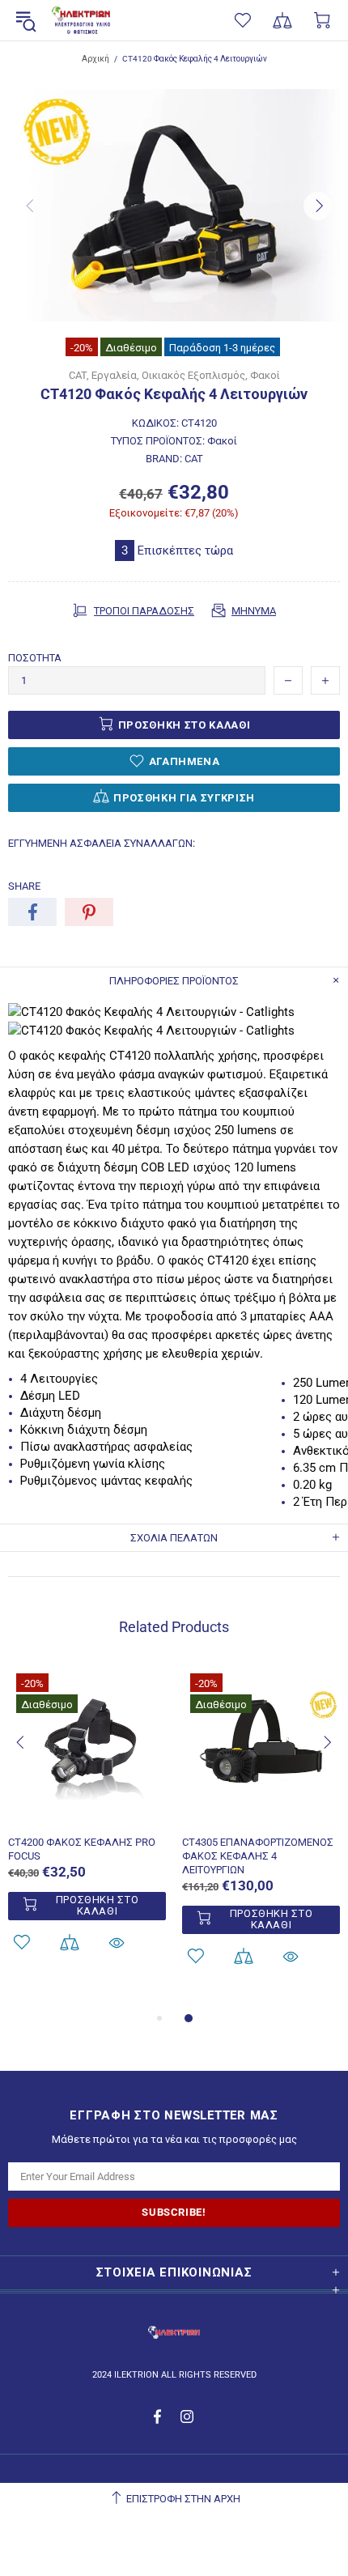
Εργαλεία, (115, 375)
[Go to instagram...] (187, 2417)
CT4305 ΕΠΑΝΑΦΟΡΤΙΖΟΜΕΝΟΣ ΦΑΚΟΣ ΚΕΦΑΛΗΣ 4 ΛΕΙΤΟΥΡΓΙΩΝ (258, 1856)
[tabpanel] (87, 1830)
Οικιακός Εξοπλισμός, (195, 375)
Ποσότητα (35, 658)
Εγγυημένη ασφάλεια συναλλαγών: (102, 843)
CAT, (79, 375)
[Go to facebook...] (159, 2417)
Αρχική (95, 59)
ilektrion (81, 21)
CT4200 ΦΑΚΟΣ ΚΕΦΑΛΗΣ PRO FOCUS (82, 1849)
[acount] (69, 1943)
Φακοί (265, 375)
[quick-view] (117, 1943)
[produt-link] (87, 1815)
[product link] (87, 1694)
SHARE (24, 886)
